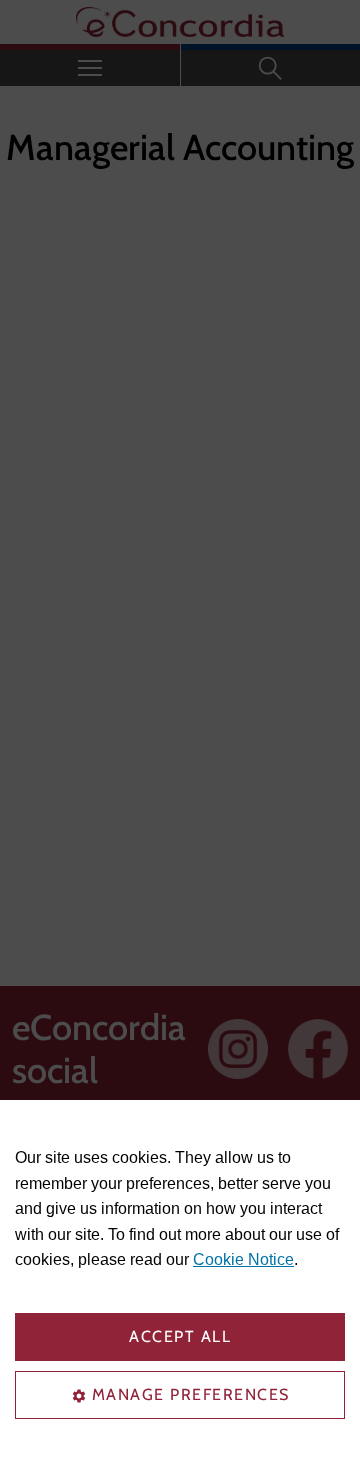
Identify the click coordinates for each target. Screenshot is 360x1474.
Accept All (180, 1336)
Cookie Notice (243, 1259)
